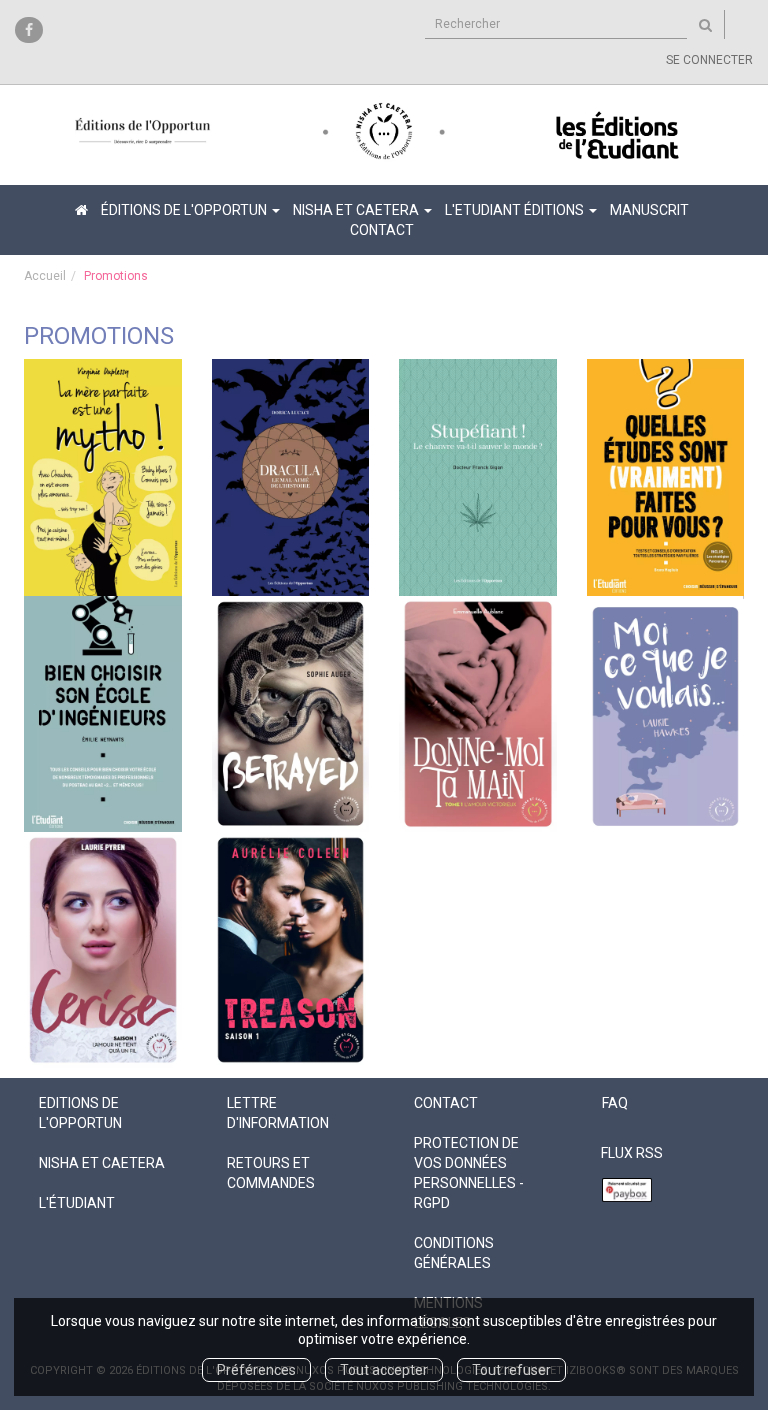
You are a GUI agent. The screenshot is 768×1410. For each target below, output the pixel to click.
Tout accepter (384, 1370)
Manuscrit (649, 210)
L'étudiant (77, 1203)
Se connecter (709, 60)
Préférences (256, 1370)
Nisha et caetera (102, 1163)
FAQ (615, 1103)
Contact (382, 230)
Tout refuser (511, 1370)
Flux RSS (632, 1153)
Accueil (45, 276)
